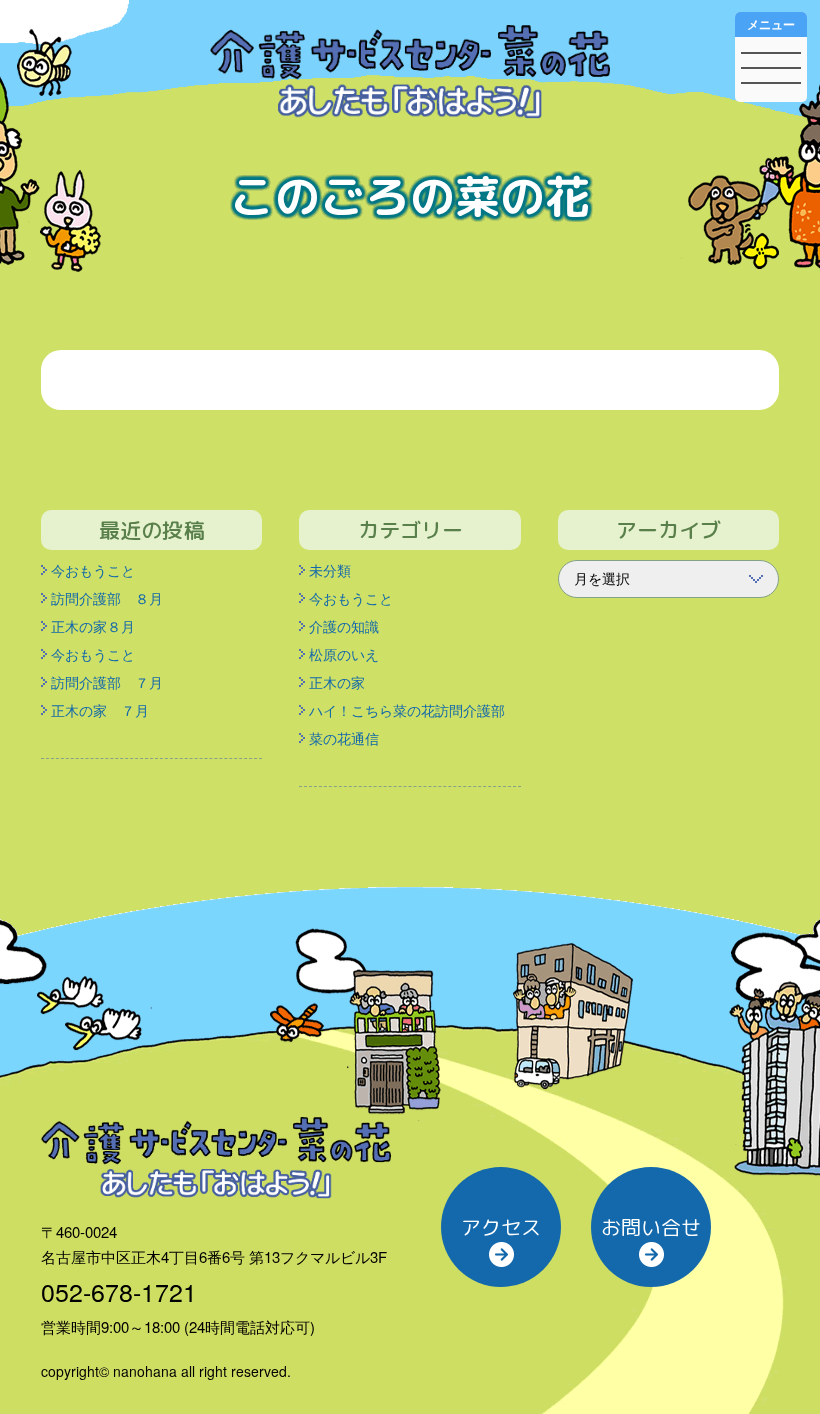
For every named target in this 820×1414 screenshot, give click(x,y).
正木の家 (337, 682)
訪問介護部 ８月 (107, 598)
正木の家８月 (93, 626)
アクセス (501, 1227)
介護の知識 (344, 626)
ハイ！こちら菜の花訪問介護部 (407, 710)
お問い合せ (651, 1227)
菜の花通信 (344, 738)
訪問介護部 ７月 (107, 682)
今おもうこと (93, 570)
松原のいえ (344, 654)
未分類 (330, 570)
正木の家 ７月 (100, 710)
